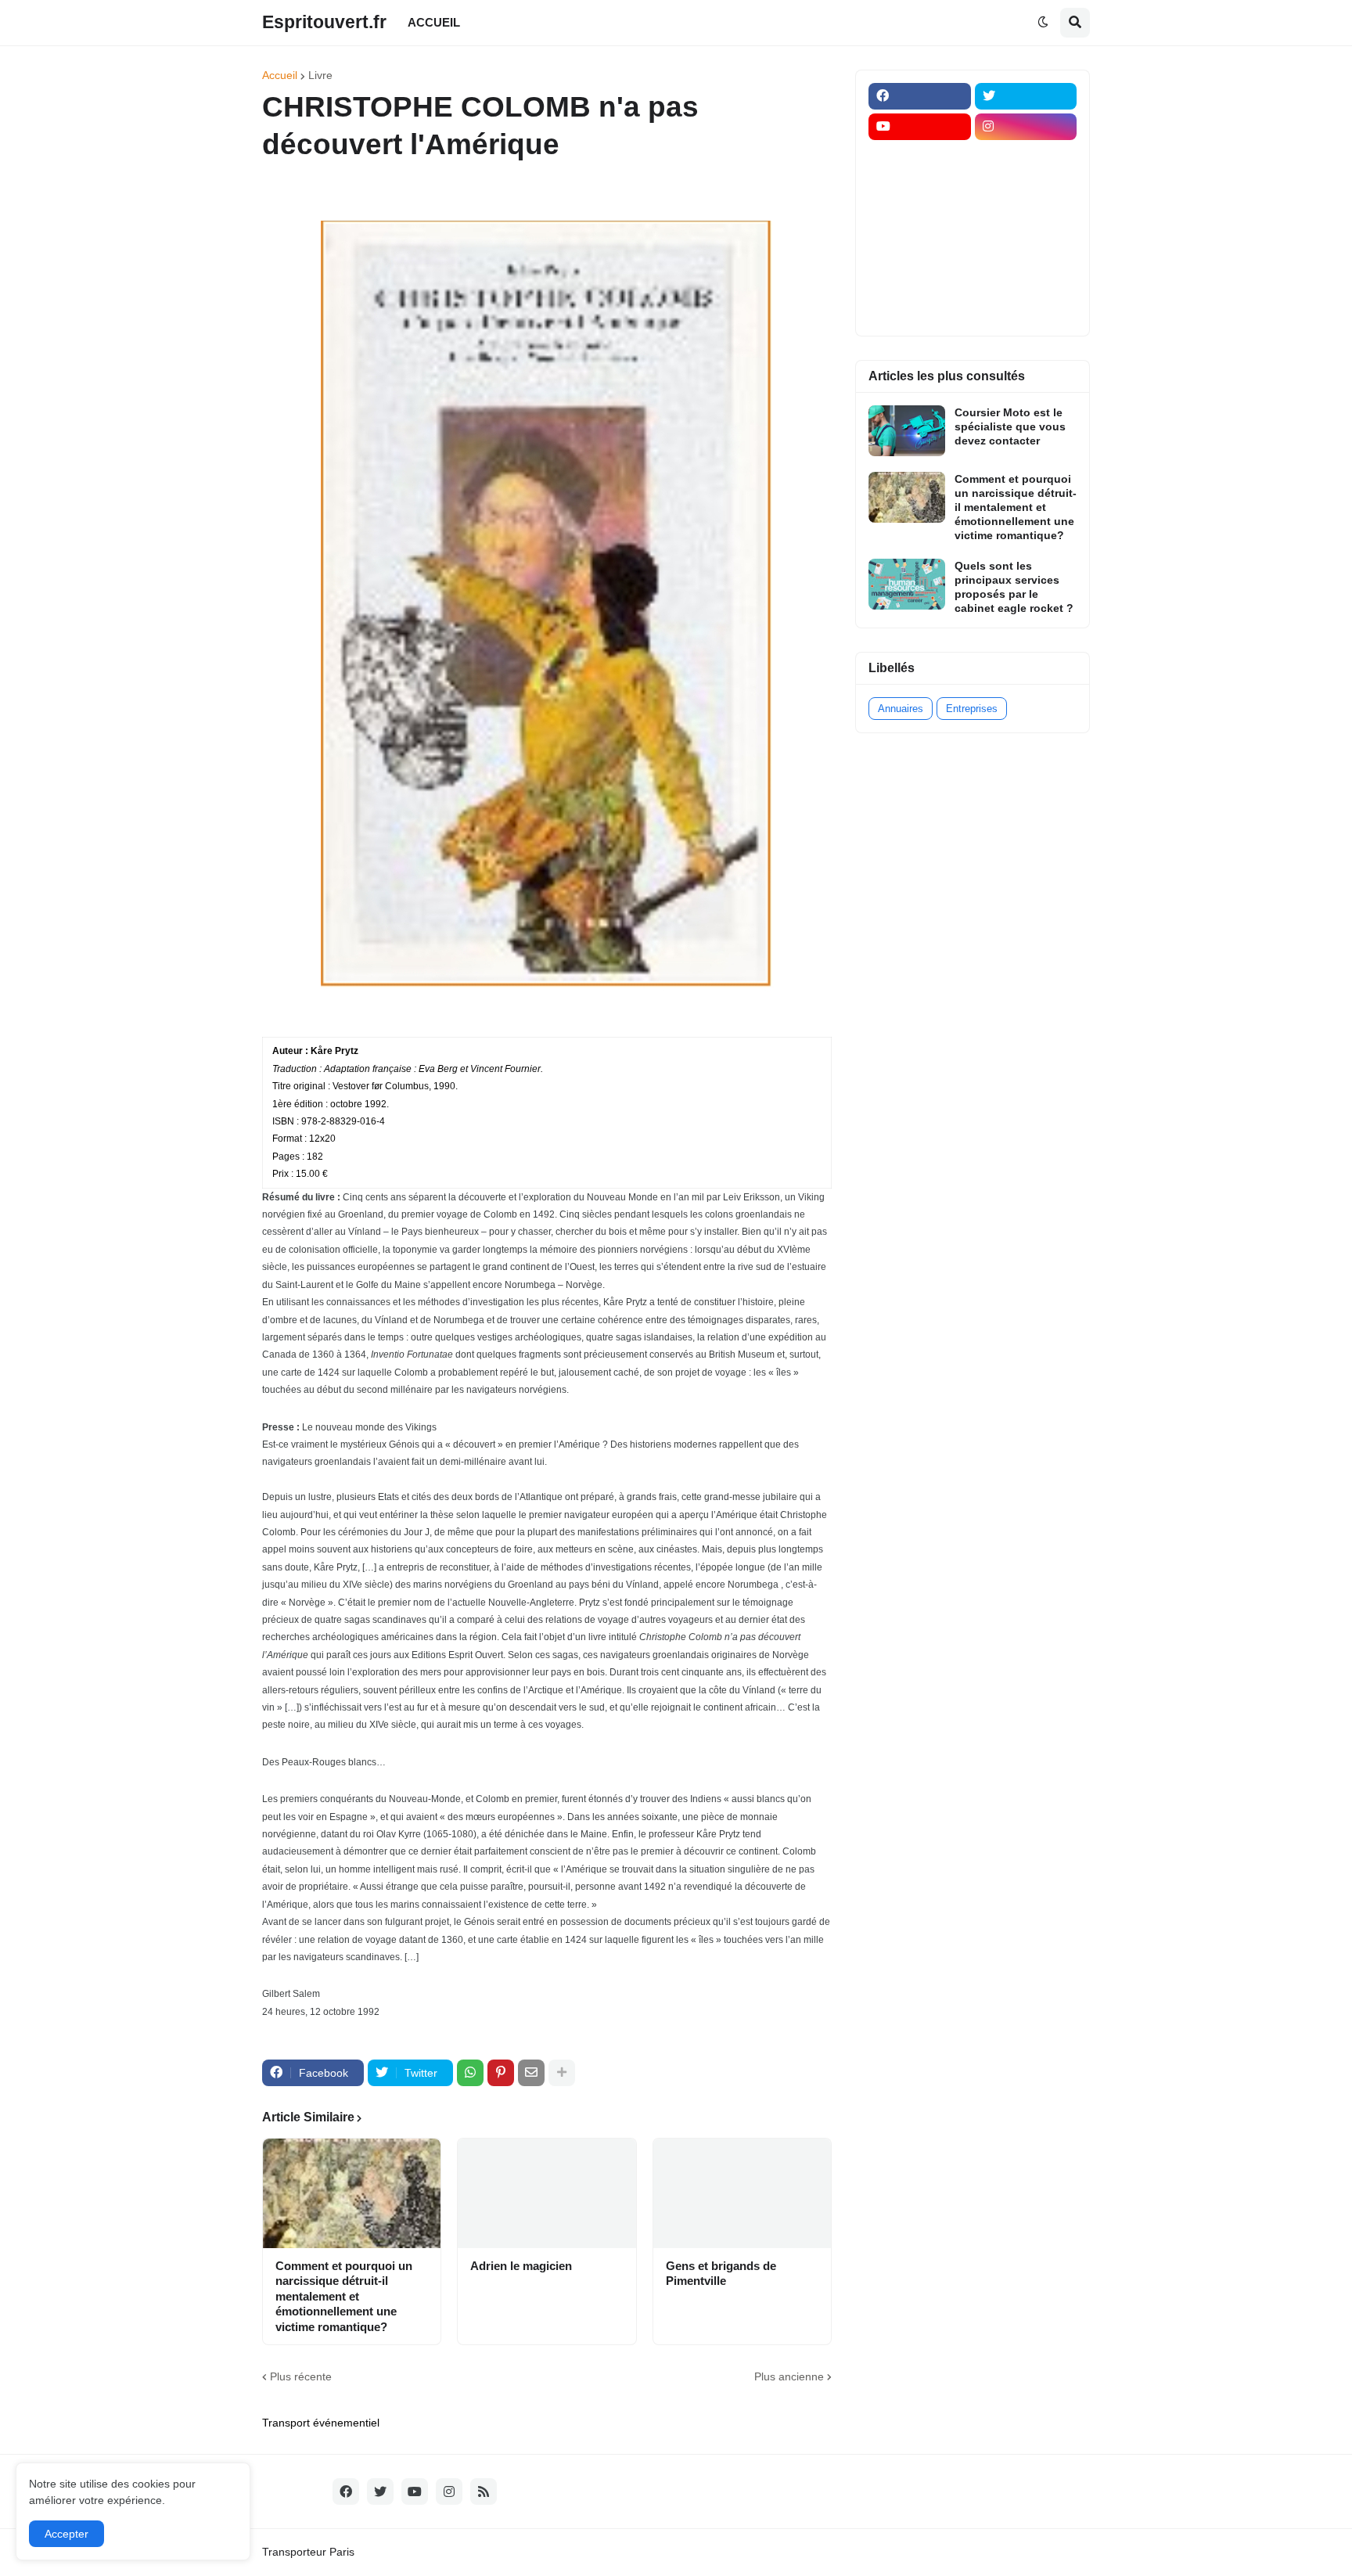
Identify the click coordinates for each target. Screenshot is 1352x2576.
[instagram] (1026, 127)
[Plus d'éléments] (562, 2073)
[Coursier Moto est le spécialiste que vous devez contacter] (907, 431)
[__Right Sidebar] (1026, 157)
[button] (1043, 23)
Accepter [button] (67, 2534)
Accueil (280, 75)
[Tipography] (1026, 279)
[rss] (484, 2491)
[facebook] (920, 96)
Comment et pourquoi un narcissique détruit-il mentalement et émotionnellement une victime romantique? (344, 2296)
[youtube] (920, 127)
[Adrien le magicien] (547, 2193)
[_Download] (920, 218)
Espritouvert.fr (324, 22)
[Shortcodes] (920, 310)
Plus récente (301, 2376)
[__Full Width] (920, 157)
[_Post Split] (1026, 188)
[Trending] (1026, 249)
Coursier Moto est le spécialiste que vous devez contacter (1010, 426)
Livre (320, 75)
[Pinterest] (501, 2073)
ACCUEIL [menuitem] (434, 22)
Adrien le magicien (521, 2266)
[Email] (531, 2073)
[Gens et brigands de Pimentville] (742, 2193)
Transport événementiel (321, 2423)
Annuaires (901, 709)
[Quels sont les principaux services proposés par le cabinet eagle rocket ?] (907, 584)
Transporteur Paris (308, 2552)
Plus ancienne (789, 2376)
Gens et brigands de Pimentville (721, 2274)
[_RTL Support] (920, 249)
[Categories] (920, 279)
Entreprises (972, 709)
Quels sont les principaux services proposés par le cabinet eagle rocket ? (1014, 587)
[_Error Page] (1026, 218)
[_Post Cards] (920, 188)
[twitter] (1026, 96)
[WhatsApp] (470, 2073)
